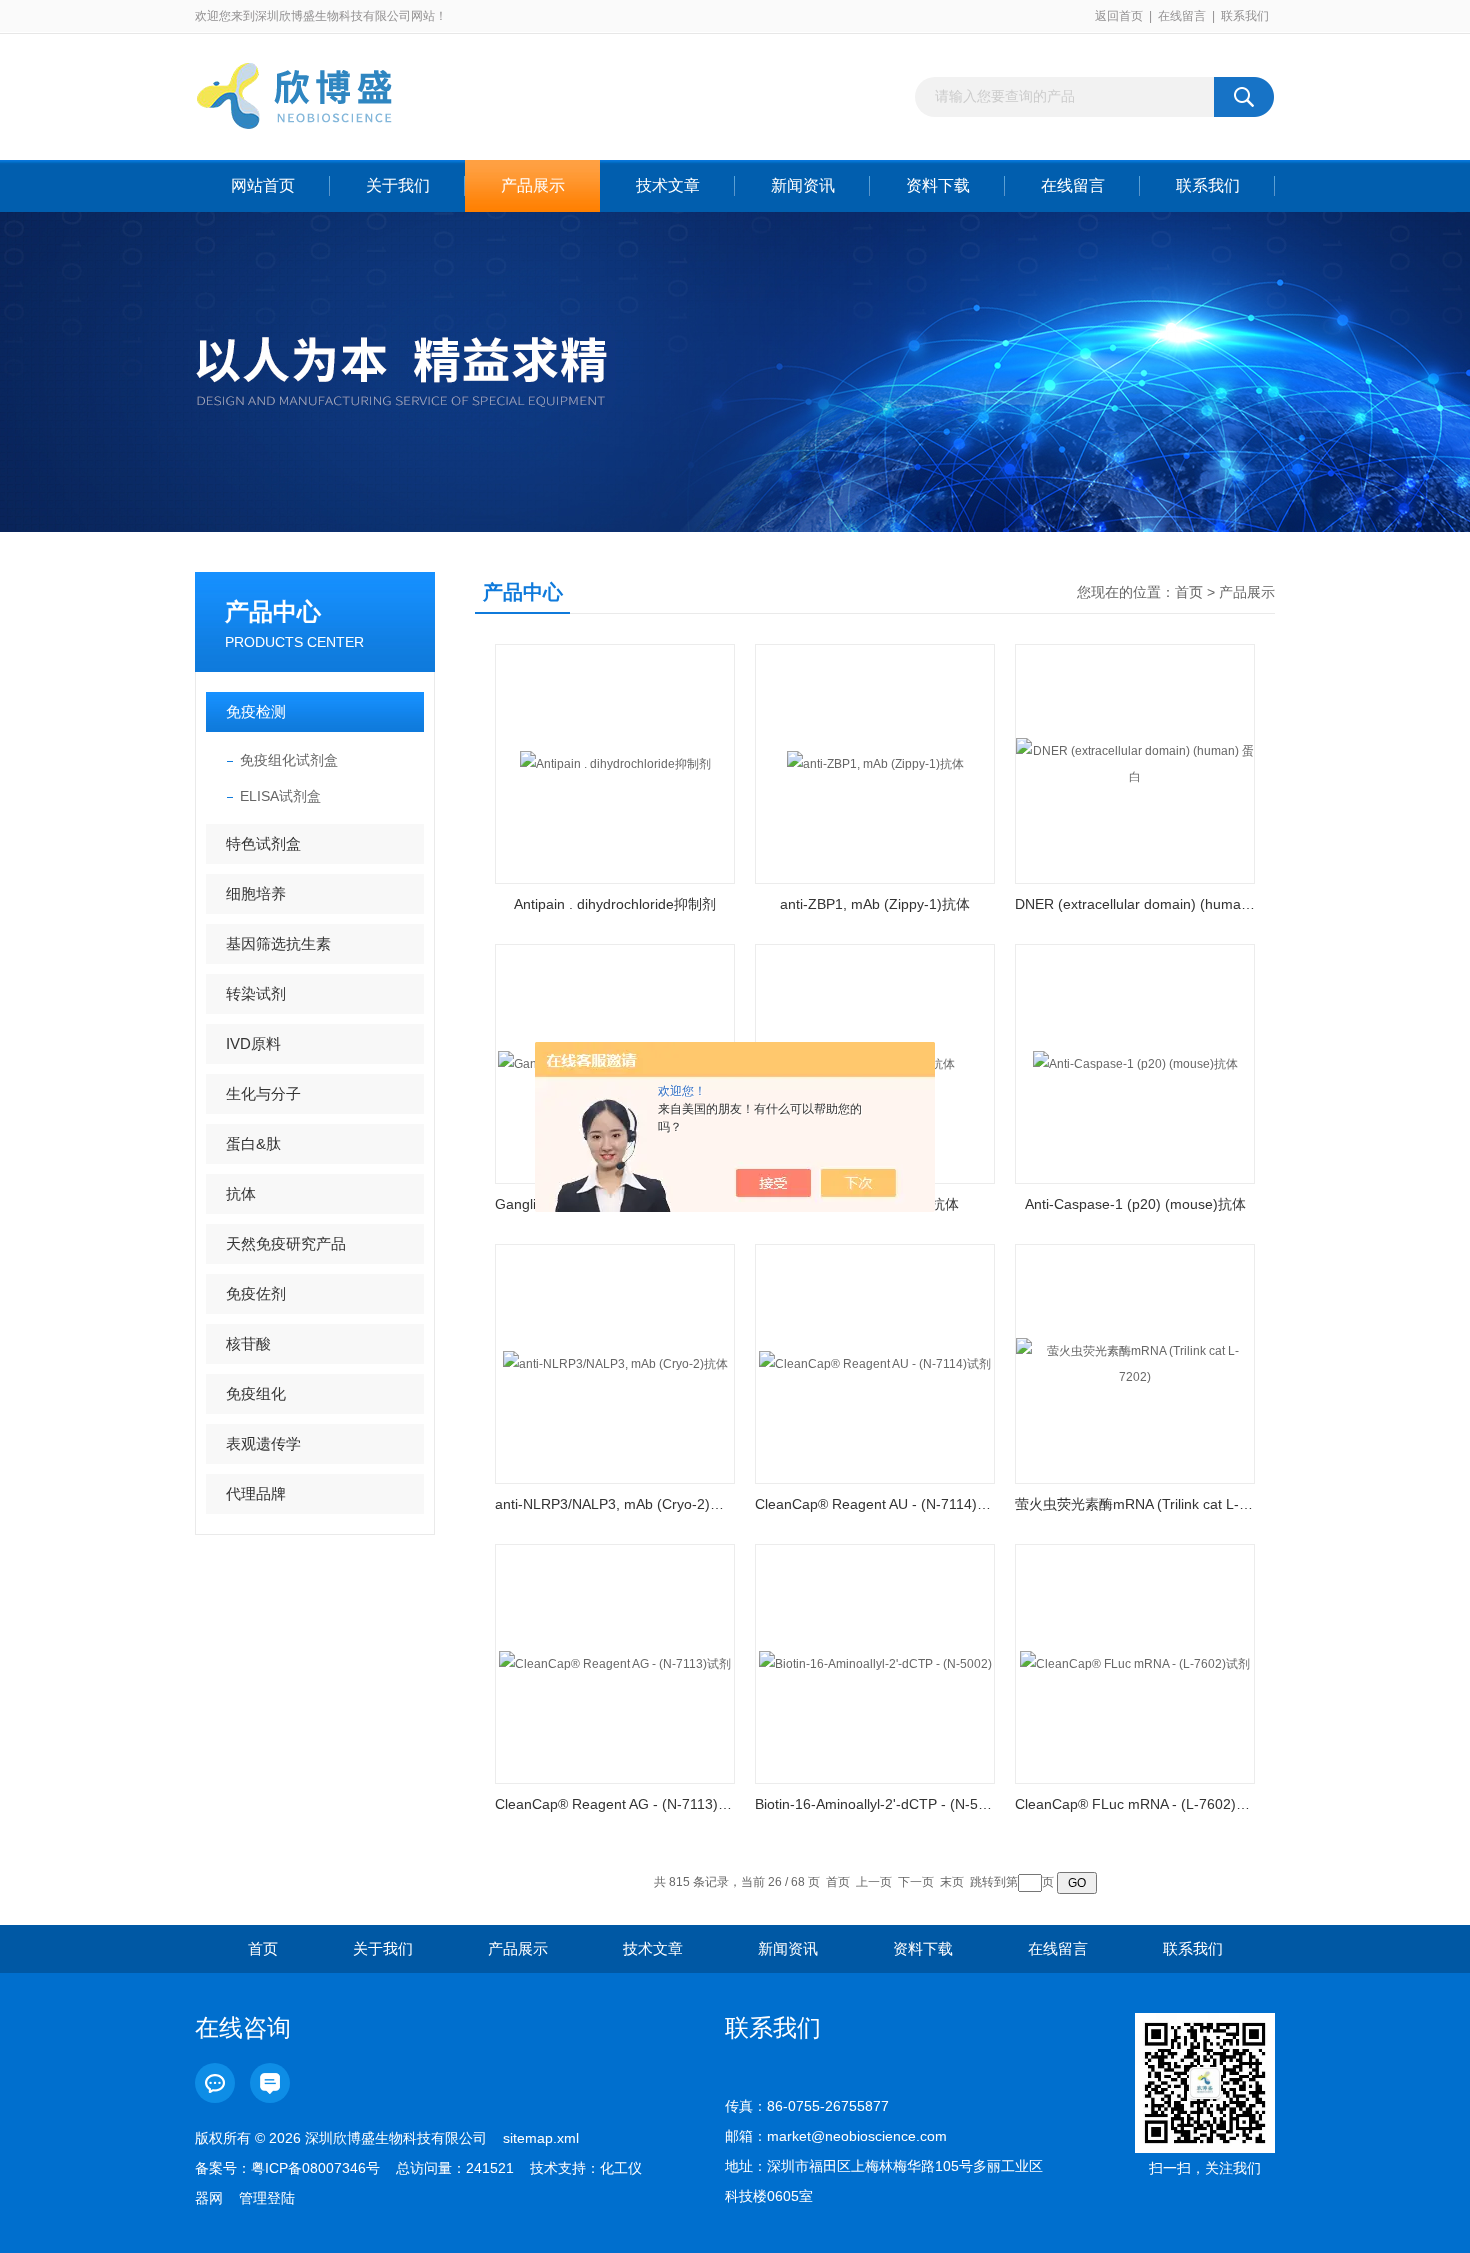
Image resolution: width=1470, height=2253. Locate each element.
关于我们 (398, 185)
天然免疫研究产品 (286, 1243)
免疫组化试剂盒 (289, 760)
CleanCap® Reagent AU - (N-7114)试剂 (875, 1504)
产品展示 (533, 185)
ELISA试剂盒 (280, 796)
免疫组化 (256, 1393)
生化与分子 (263, 1093)
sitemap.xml (541, 2138)
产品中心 (273, 611)
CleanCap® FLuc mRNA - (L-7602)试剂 (1135, 1804)
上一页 (874, 1882)
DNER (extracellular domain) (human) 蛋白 (1135, 904)
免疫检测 (256, 711)
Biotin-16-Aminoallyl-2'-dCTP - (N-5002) (875, 1804)
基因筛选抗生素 (278, 943)
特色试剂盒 (263, 843)
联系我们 (1245, 16)
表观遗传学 (263, 1443)
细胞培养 (256, 893)
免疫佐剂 (256, 1293)
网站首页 (263, 185)
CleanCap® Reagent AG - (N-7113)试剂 (615, 1804)
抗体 (241, 1193)
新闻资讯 (803, 185)
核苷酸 (248, 1343)
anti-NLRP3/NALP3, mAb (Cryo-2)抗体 (615, 1504)
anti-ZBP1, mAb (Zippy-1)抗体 (875, 904)
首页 (1189, 592)
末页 (952, 1882)
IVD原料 (253, 1043)
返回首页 (1119, 16)
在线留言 (1182, 16)
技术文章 (668, 185)
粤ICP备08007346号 (315, 2168)
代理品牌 (256, 1493)
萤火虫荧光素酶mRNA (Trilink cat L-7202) (1135, 1504)
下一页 (916, 1882)
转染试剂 (256, 993)
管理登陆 (267, 2198)
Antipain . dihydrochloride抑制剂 (615, 904)
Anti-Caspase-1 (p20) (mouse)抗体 (1135, 1204)
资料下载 (938, 185)
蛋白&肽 (253, 1143)
